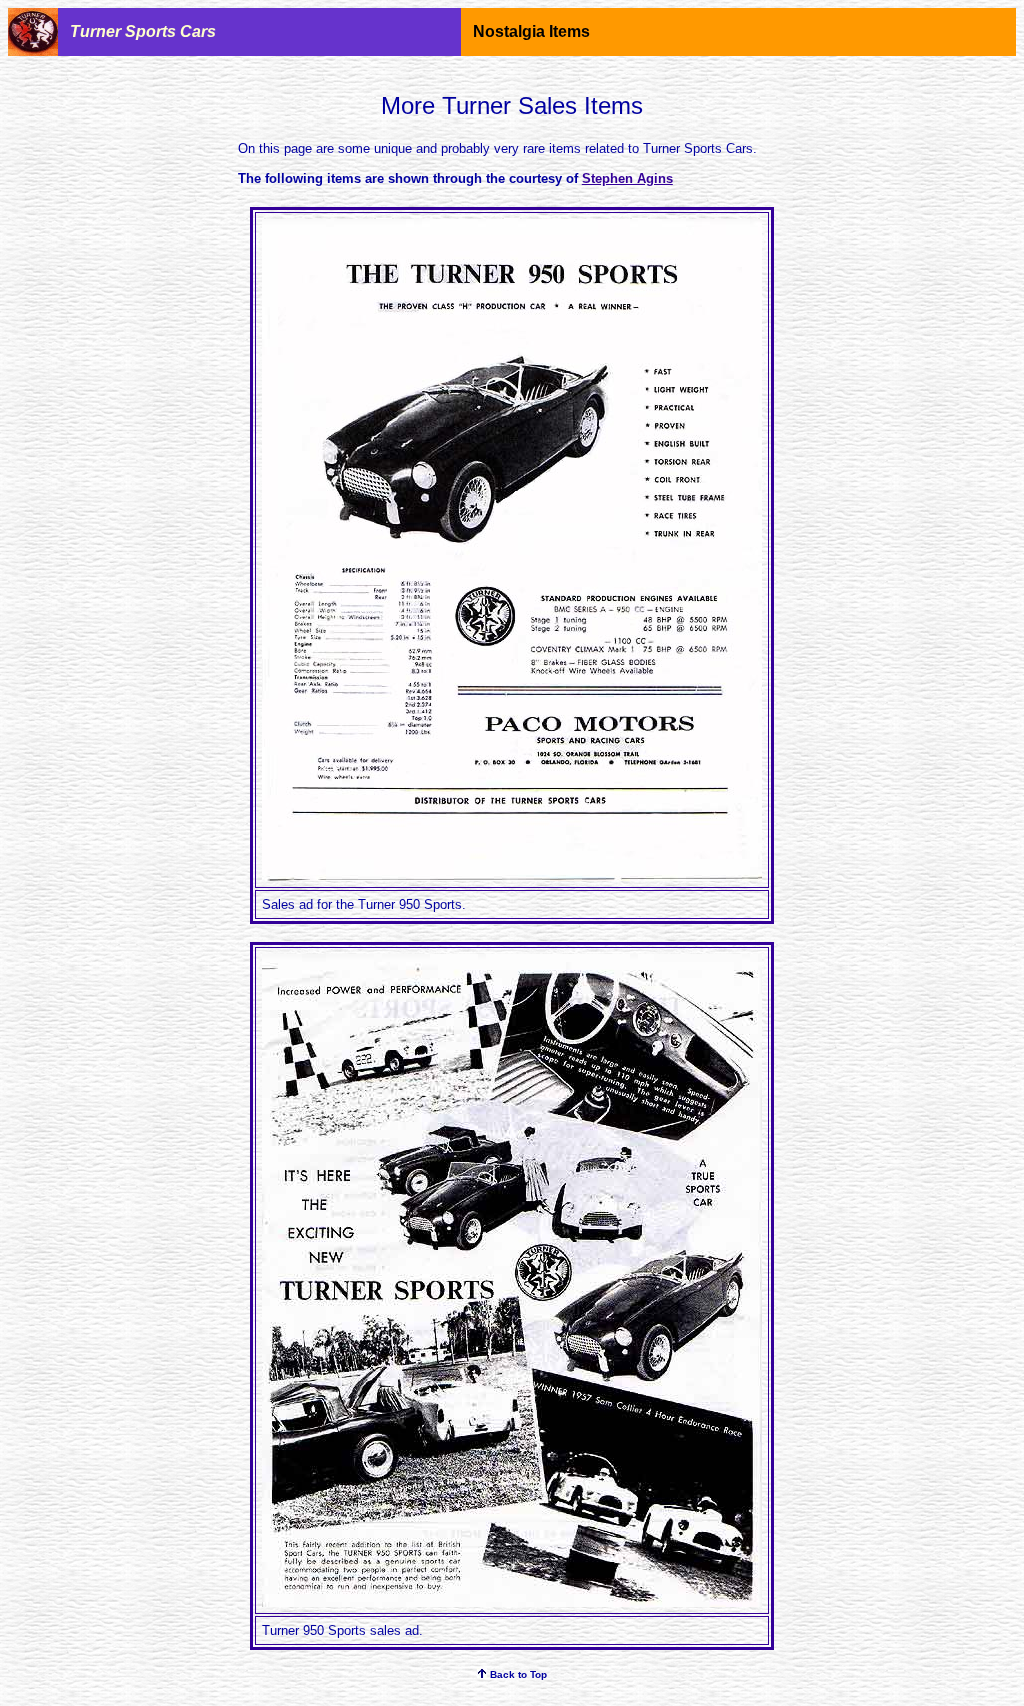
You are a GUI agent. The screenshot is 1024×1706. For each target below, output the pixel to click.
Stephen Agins (627, 178)
